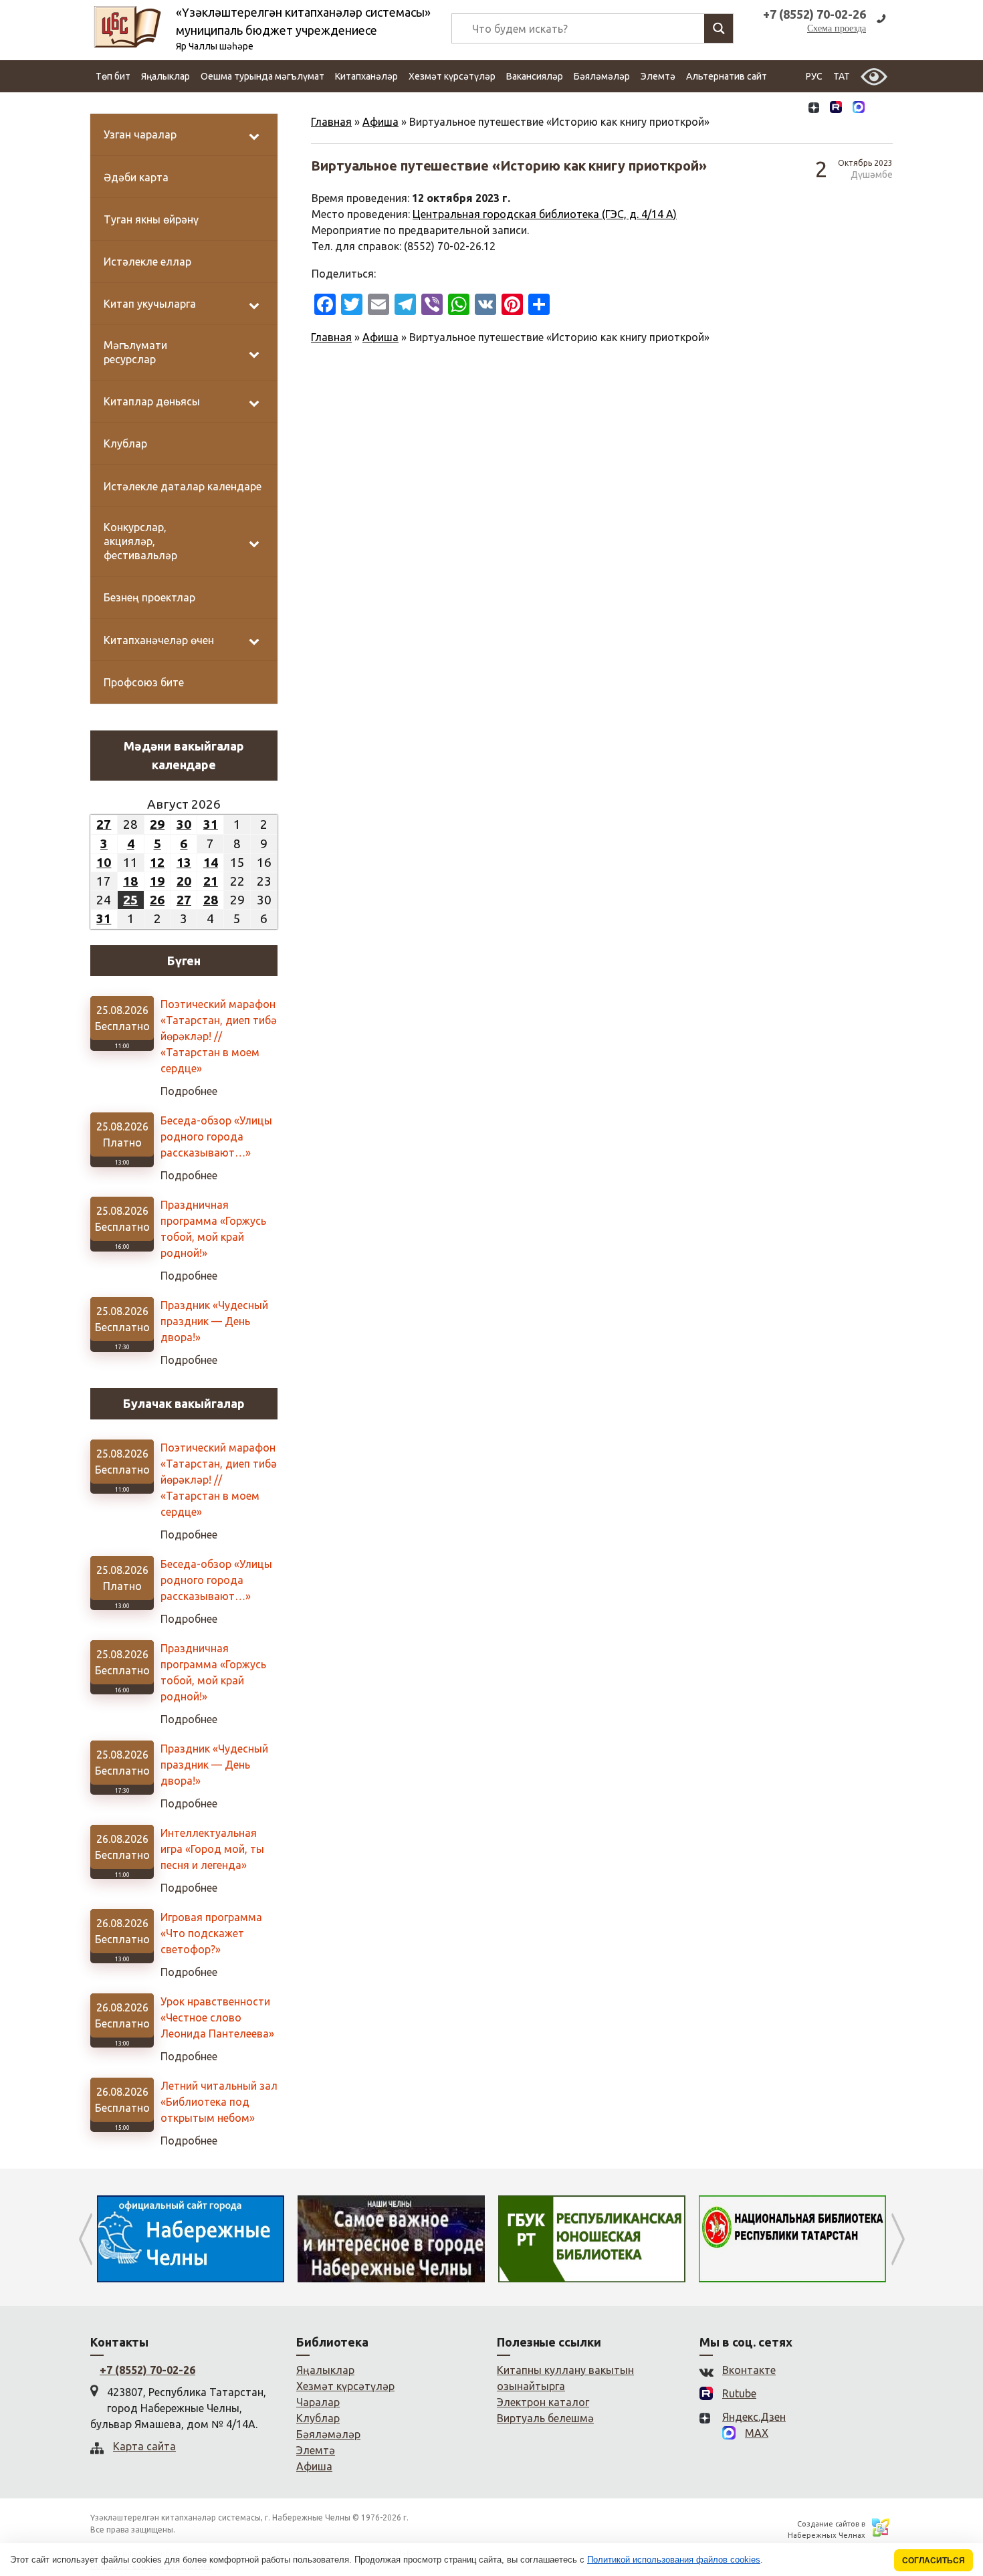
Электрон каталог (543, 2402)
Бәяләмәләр (602, 76)
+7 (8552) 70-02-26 (147, 2370)
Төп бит (113, 76)
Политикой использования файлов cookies (674, 2560)
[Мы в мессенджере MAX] (859, 108)
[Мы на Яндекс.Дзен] (814, 109)
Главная (331, 122)
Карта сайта (144, 2446)
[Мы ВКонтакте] (791, 109)
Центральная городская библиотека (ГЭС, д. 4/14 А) (545, 214)
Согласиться (934, 2560)
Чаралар (318, 2402)
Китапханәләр (366, 76)
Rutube (739, 2393)
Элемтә (658, 76)
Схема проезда (837, 28)
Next (898, 2239)
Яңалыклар (166, 76)
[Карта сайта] (881, 109)
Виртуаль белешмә (545, 2418)
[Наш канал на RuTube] (836, 109)
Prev (85, 2239)
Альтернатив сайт (727, 76)
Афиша (380, 122)
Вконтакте (749, 2370)
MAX (757, 2433)
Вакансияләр (535, 76)
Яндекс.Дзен (754, 2417)
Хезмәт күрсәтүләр (452, 76)
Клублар (318, 2418)
